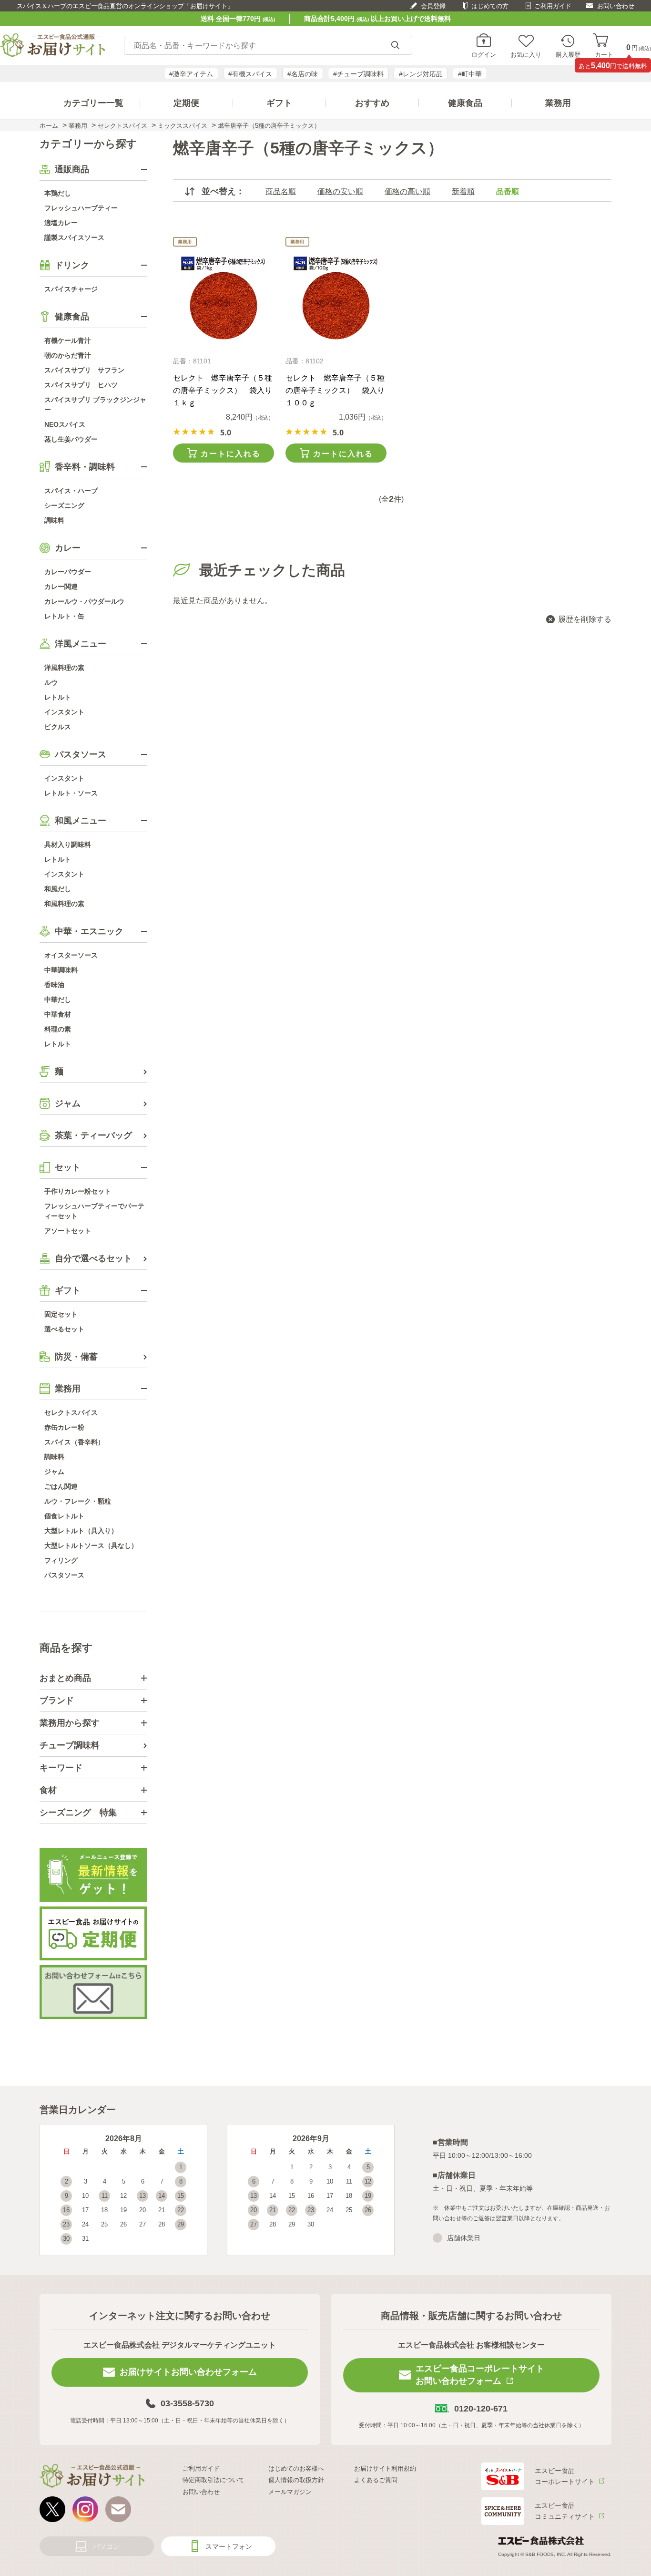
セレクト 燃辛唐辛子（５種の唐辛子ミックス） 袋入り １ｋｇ (226, 390)
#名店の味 (303, 74)
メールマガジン (290, 2492)
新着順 (463, 191)
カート (604, 54)
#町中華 (470, 74)
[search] (395, 46)
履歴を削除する (585, 619)
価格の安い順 (340, 191)
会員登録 (433, 6)
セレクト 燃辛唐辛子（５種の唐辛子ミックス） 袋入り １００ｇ (339, 390)
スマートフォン (229, 2546)
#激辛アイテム (191, 74)
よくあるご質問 (376, 2480)
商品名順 (281, 191)
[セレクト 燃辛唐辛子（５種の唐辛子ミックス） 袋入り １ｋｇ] (223, 299)
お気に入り (526, 54)
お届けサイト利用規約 (385, 2468)
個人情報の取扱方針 (296, 2480)
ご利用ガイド (553, 6)
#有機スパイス (250, 74)
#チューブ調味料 (358, 74)
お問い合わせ (616, 6)
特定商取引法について (214, 2480)
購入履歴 (568, 54)
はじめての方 (490, 6)
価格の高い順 (407, 191)
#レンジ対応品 (421, 74)
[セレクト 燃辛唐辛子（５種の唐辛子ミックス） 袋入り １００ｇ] (336, 299)
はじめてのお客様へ (296, 2468)
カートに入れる (231, 454)
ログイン (484, 54)
